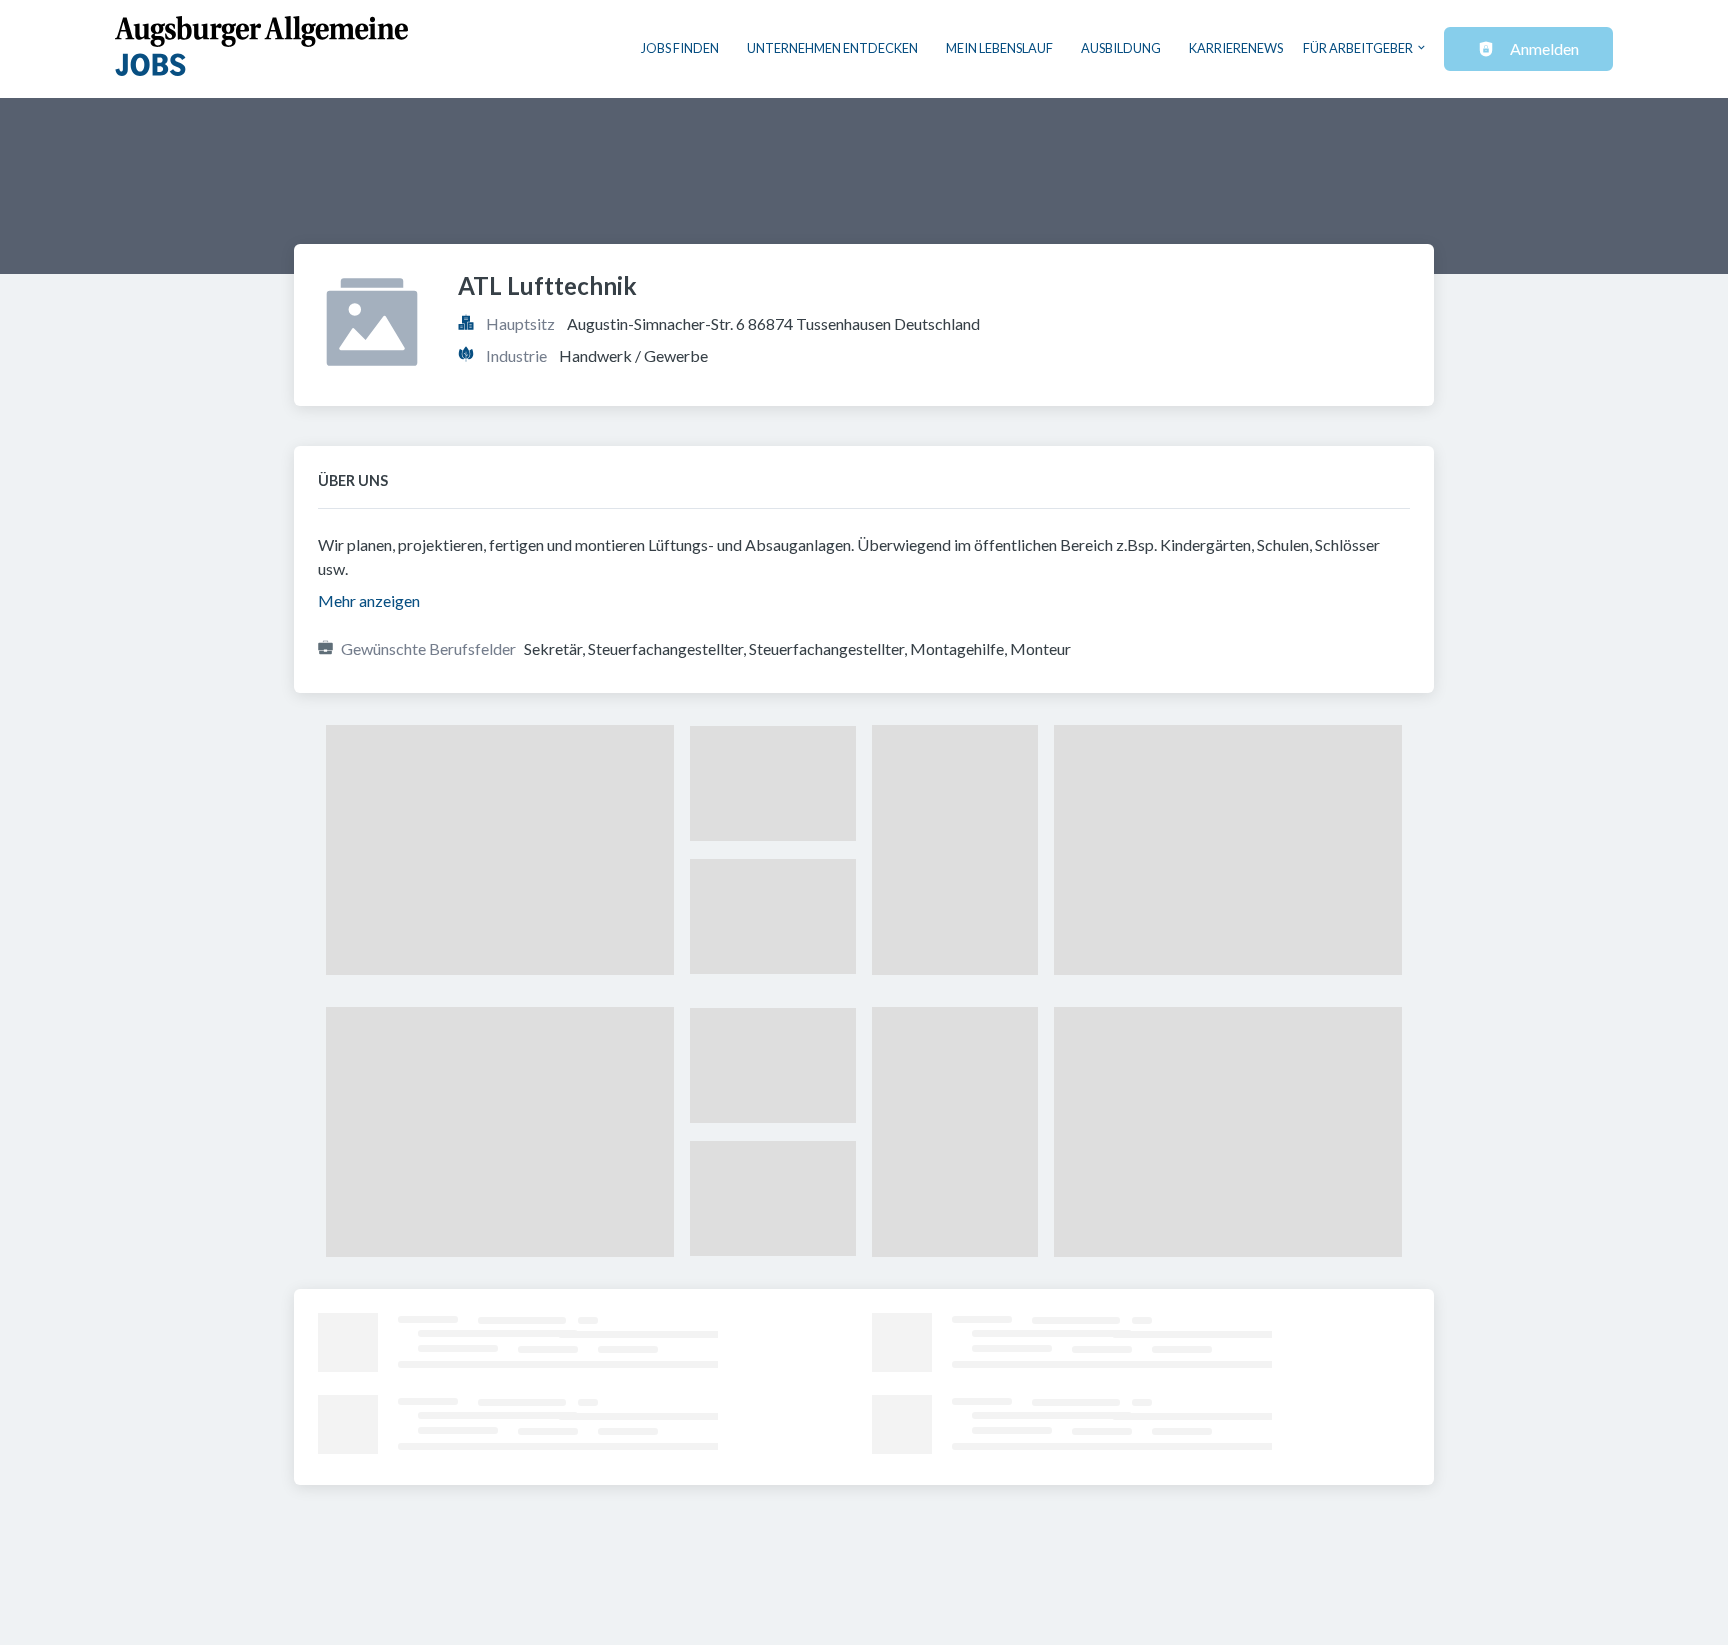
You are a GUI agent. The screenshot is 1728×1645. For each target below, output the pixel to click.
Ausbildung (1121, 48)
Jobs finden (680, 48)
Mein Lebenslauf (999, 48)
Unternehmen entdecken (832, 48)
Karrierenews (1236, 48)
